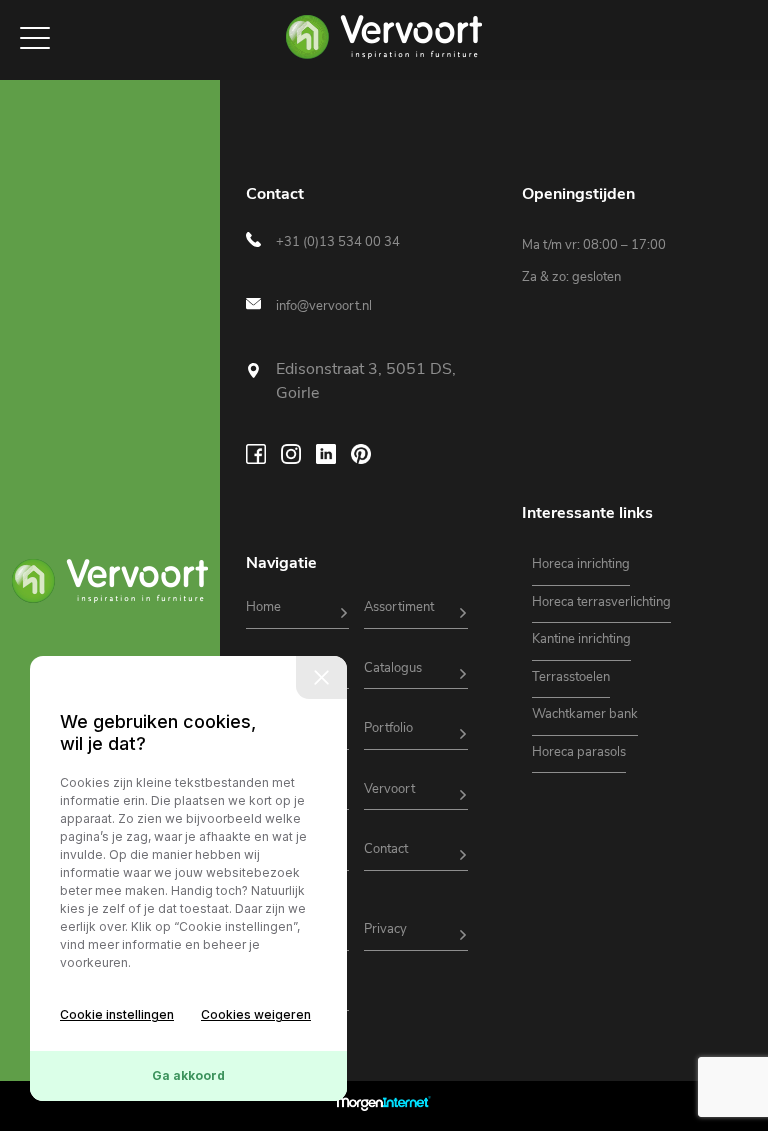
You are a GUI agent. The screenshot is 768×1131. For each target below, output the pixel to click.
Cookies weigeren (256, 1014)
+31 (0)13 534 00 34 (338, 242)
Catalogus (393, 668)
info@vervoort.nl (324, 306)
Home (263, 607)
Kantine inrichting (581, 639)
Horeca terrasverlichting (601, 602)
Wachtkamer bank (585, 714)
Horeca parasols (579, 752)
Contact (386, 849)
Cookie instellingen (117, 1014)
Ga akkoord (188, 1075)
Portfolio (388, 728)
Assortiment (399, 607)
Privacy (385, 929)
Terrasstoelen (571, 677)
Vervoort (389, 789)
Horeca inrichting (581, 564)
